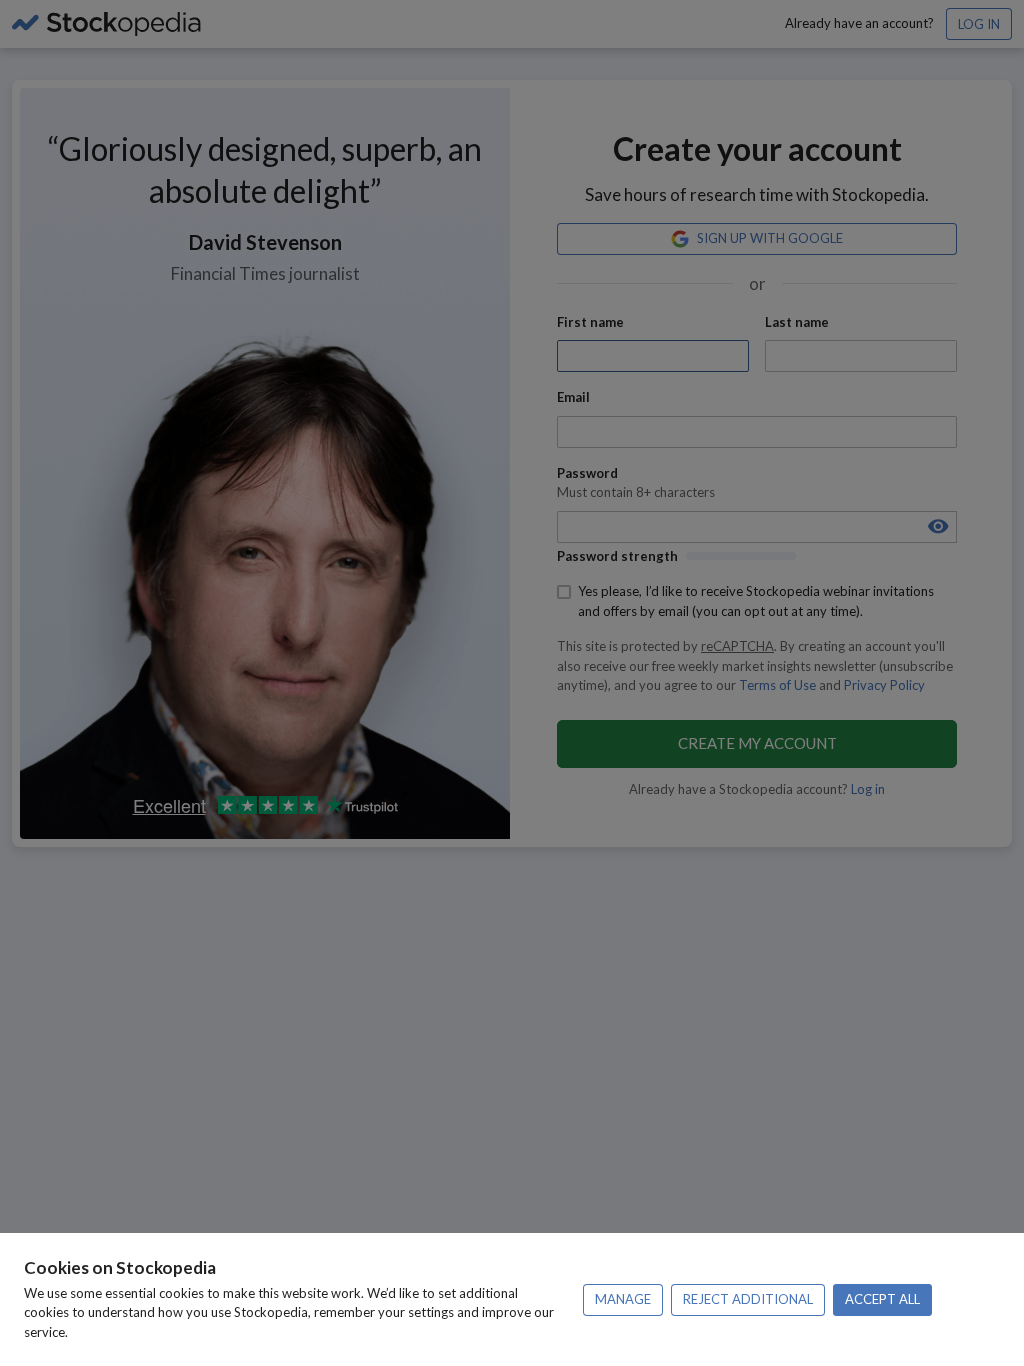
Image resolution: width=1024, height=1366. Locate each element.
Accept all (882, 1299)
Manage (623, 1299)
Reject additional (748, 1299)
